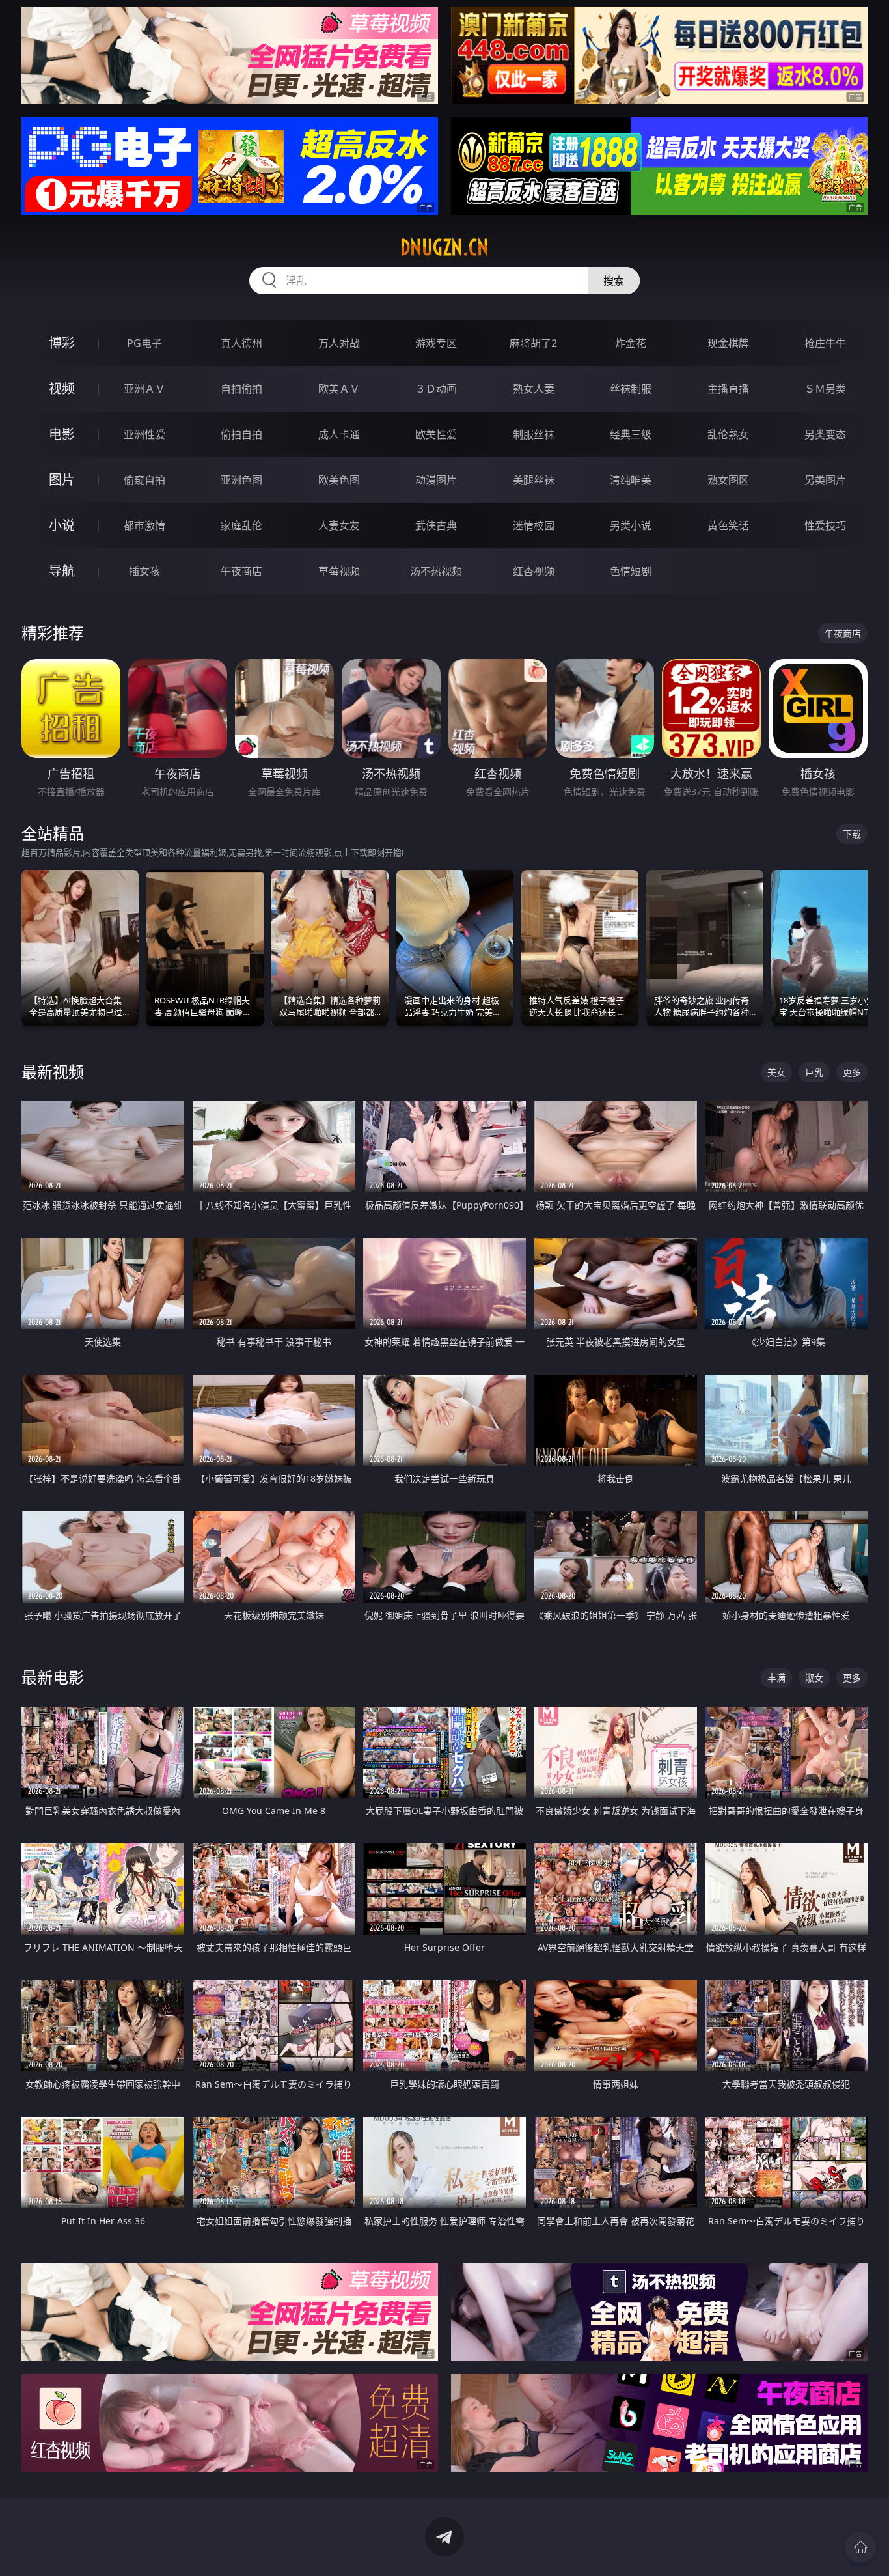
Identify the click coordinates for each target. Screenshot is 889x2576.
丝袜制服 (631, 389)
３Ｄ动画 (436, 389)
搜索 (614, 281)
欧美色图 (339, 480)
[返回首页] (860, 2547)
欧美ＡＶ (339, 389)
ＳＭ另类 (825, 389)
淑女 (814, 1678)
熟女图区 (728, 480)
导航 (62, 571)
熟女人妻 (534, 389)
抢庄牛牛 (825, 343)
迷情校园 (534, 525)
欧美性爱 (436, 434)
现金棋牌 (728, 343)
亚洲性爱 (144, 434)
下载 (852, 834)
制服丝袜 (534, 434)
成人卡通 (339, 434)
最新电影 (53, 1677)
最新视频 (53, 1071)
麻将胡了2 (533, 343)
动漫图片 (436, 480)
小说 (62, 525)
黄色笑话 (728, 525)
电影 (62, 434)
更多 (852, 1072)
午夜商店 (241, 571)
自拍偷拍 (241, 389)
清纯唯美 (631, 480)
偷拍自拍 (241, 434)
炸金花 (631, 343)
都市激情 (144, 525)
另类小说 (631, 525)
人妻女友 (339, 525)
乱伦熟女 (728, 434)
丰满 (776, 1678)
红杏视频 (534, 571)
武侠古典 (436, 525)
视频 (62, 388)
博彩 (62, 343)
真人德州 (241, 343)
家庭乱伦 (241, 525)
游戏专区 (436, 343)
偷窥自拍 (144, 480)
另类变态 (825, 434)
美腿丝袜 (534, 480)
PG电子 (144, 343)
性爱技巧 (825, 525)
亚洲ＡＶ (144, 389)
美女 (776, 1072)
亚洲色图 (241, 480)
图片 (62, 480)
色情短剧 (631, 571)
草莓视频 (339, 571)
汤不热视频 (436, 571)
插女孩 (144, 571)
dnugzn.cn (444, 247)
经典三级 (631, 434)
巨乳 (814, 1072)
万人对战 (339, 343)
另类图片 (825, 480)
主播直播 (728, 389)
